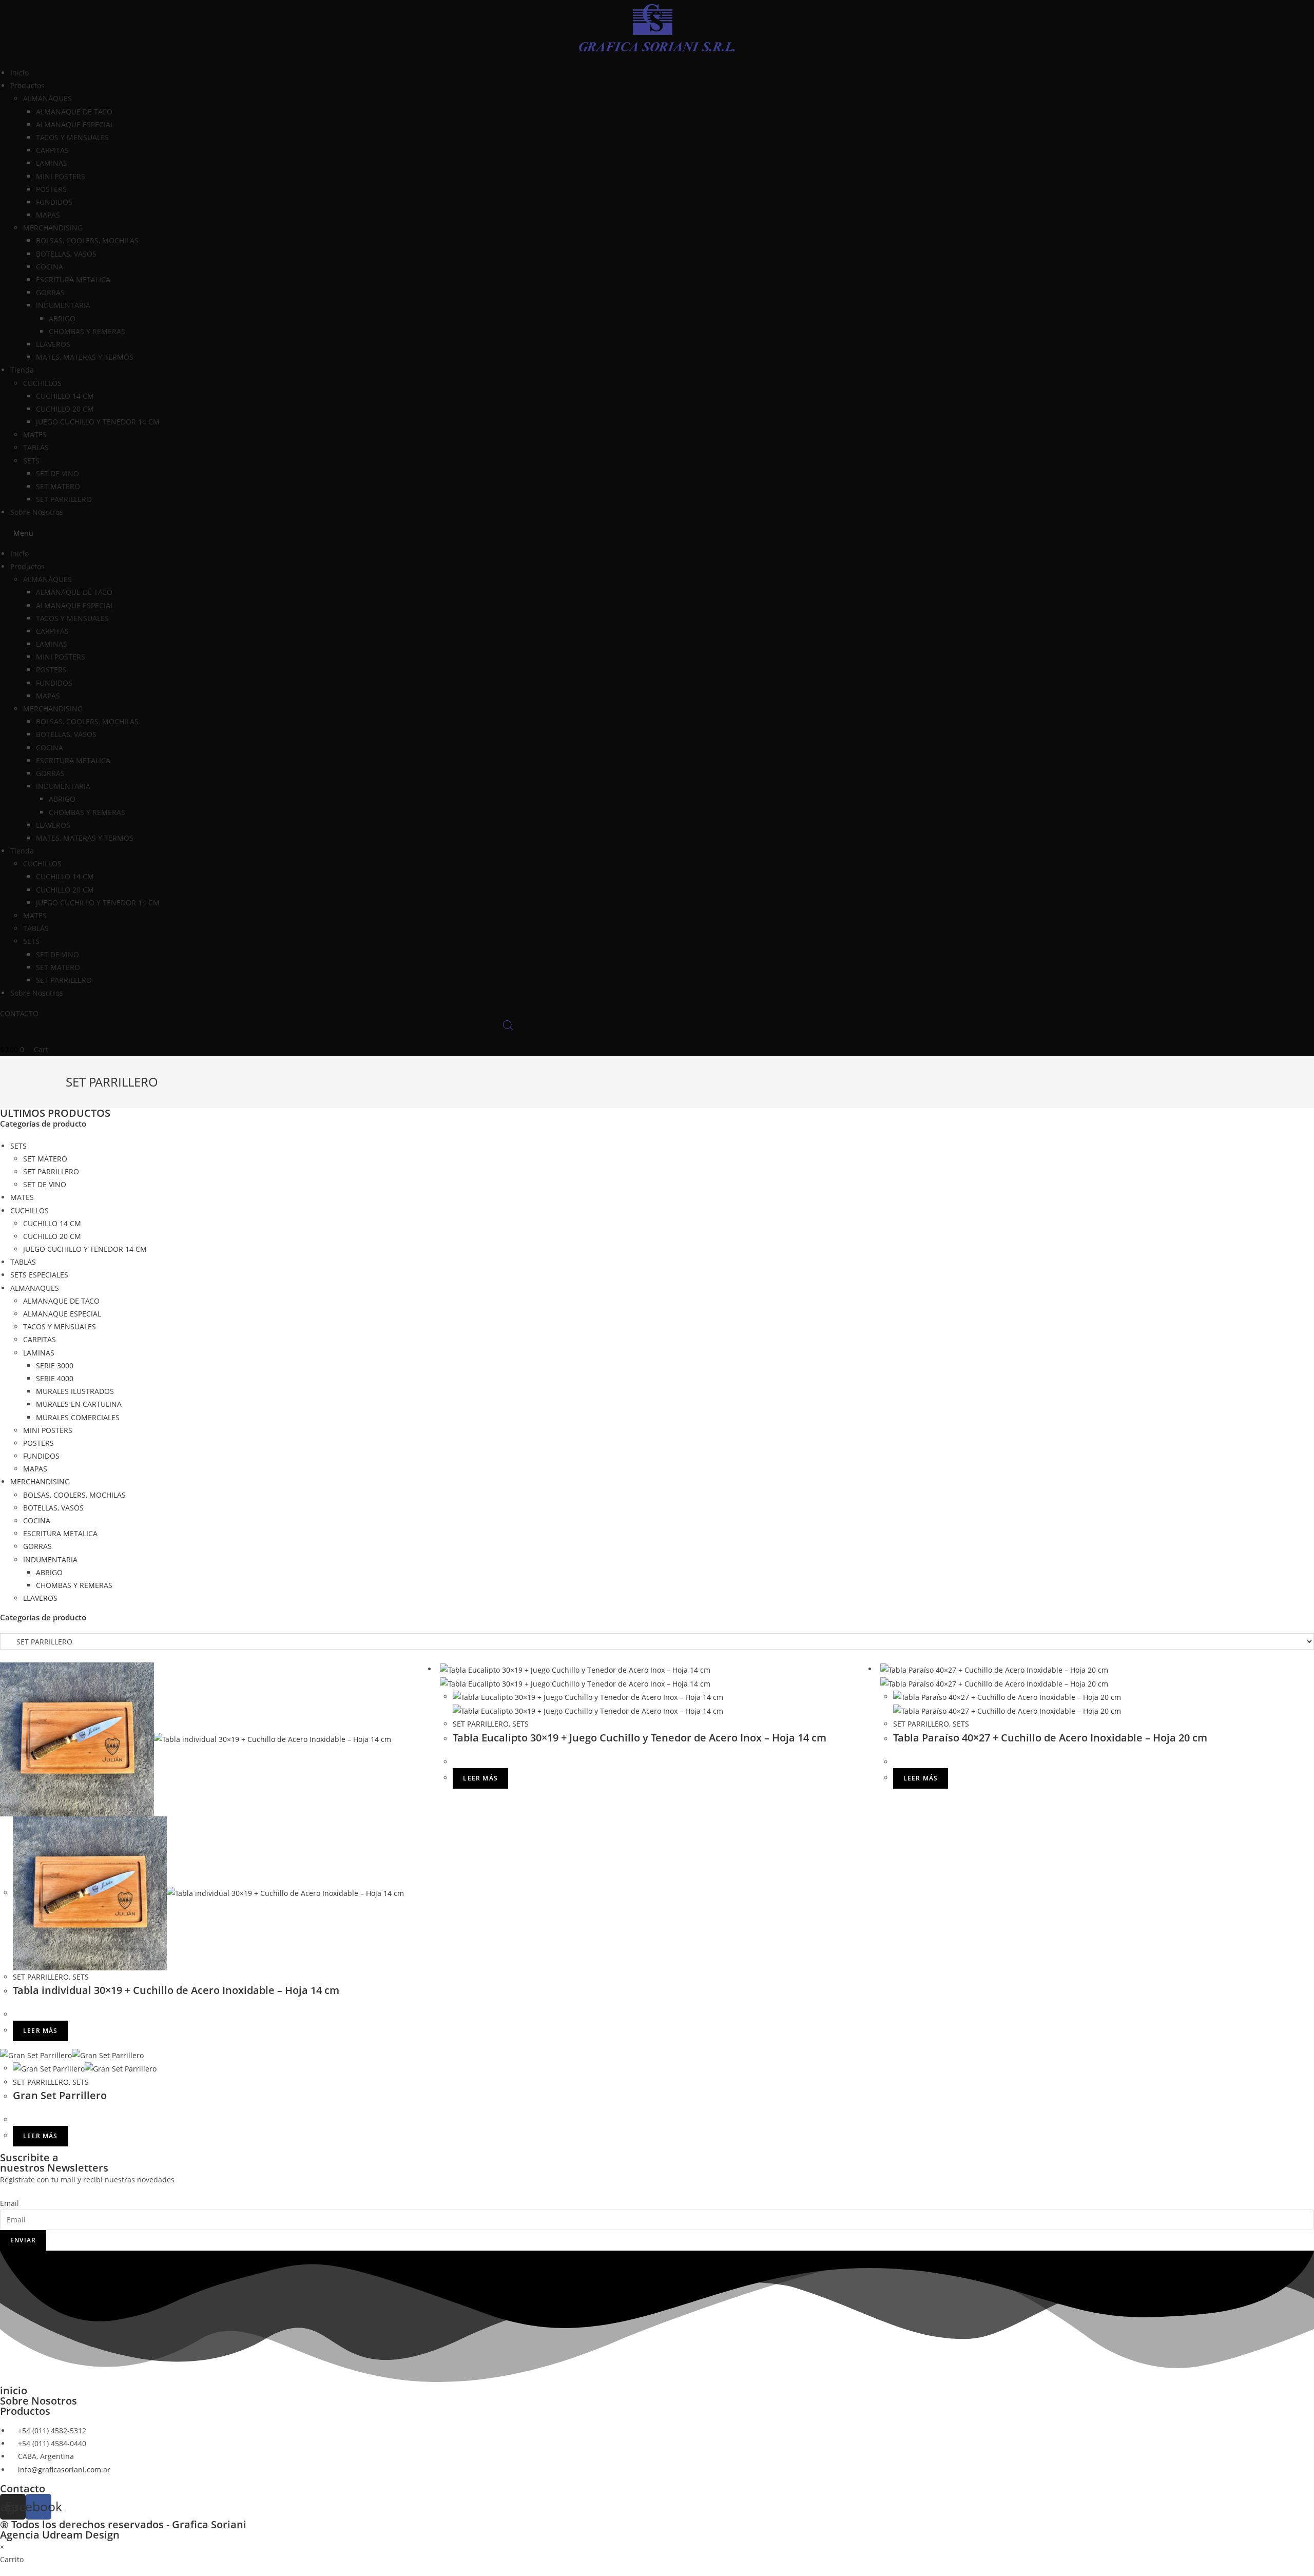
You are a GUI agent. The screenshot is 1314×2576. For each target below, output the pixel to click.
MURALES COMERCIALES (78, 1417)
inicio (14, 2390)
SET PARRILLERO (64, 499)
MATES (35, 434)
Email (9, 2203)
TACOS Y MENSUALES (72, 137)
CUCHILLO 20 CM (65, 409)
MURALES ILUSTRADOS (75, 1391)
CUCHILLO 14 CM (65, 396)
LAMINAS (52, 163)
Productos (25, 2411)
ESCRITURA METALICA (73, 279)
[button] (657, 533)
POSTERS (51, 189)
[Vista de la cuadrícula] (3, 1656)
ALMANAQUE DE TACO (74, 112)
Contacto (23, 2488)
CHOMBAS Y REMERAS (87, 331)
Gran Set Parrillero (60, 2095)
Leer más (41, 2031)
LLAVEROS (53, 344)
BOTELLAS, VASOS (66, 254)
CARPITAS (52, 150)
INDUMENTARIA (63, 305)
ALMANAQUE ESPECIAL (75, 124)
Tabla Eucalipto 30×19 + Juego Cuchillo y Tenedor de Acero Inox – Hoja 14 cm (640, 1738)
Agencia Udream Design (60, 2535)
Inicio (20, 73)
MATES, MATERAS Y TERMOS (85, 357)
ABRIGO (62, 318)
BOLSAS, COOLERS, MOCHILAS (87, 240)
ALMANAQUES (47, 98)
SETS (31, 461)
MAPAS (48, 215)
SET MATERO (58, 486)
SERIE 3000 (55, 1366)
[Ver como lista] (8, 1656)
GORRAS (50, 292)
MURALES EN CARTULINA (79, 1404)
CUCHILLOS (42, 383)
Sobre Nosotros (37, 512)
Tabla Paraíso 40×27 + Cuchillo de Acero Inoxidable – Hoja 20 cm (1050, 1738)
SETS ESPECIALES (39, 1275)
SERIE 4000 (55, 1378)
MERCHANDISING (53, 228)
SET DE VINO (57, 473)
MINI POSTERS (61, 176)
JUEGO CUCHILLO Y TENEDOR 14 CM (98, 422)
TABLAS (36, 447)
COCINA (50, 267)
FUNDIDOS (54, 202)
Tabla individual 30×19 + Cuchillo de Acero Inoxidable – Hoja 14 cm (176, 1990)
